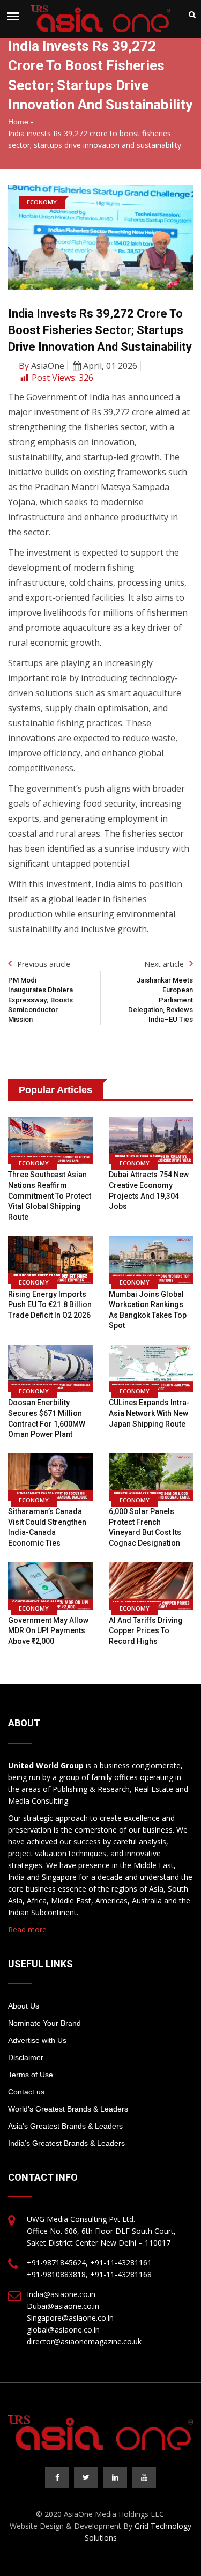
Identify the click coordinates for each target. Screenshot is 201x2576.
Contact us (26, 2092)
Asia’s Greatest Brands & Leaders (65, 2126)
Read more (27, 1929)
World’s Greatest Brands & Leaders (68, 2109)
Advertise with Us (37, 2040)
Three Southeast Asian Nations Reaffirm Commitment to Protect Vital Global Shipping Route (50, 1195)
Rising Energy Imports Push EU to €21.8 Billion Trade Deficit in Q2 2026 (50, 1305)
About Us (24, 2006)
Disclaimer (26, 2057)
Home (18, 122)
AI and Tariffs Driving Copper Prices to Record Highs (146, 1631)
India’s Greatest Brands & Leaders (66, 2143)
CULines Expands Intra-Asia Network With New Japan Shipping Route (149, 1413)
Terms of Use (31, 2075)
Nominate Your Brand (44, 2023)
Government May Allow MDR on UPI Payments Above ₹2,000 (48, 1631)
